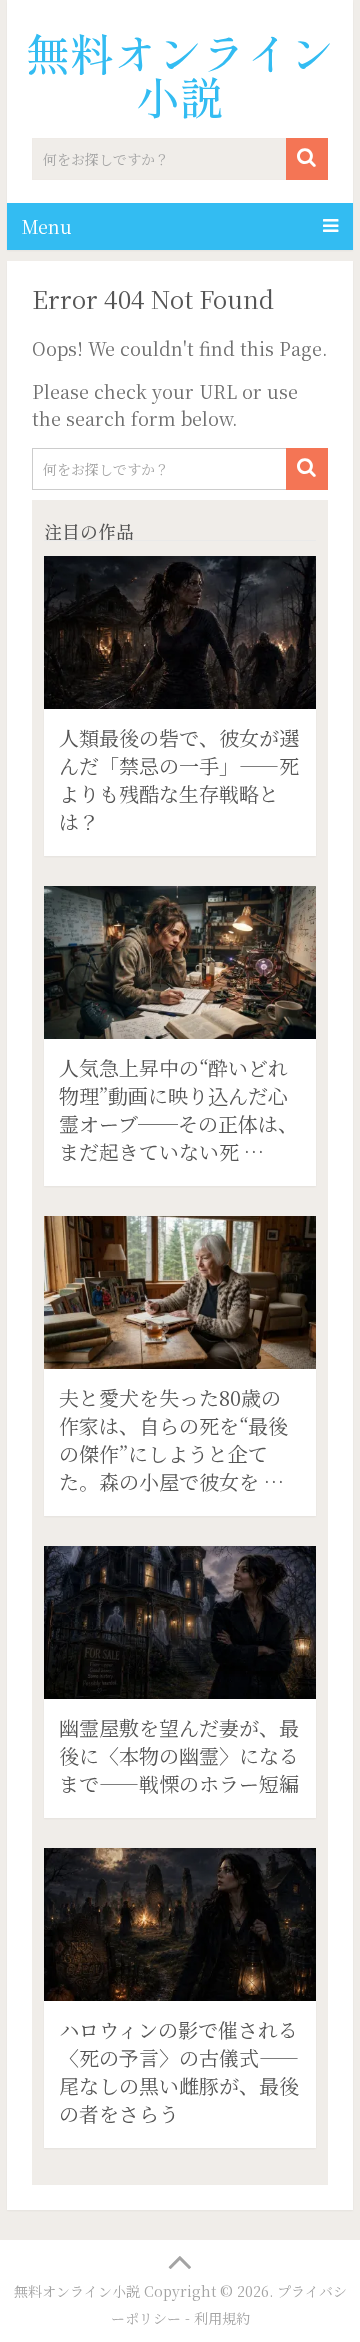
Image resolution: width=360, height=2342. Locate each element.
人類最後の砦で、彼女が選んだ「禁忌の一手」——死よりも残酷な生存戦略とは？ (179, 779)
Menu (47, 226)
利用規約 (222, 2318)
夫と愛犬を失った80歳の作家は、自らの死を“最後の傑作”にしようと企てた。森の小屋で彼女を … (173, 1439)
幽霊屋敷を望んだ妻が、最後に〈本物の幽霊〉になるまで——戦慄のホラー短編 (179, 1755)
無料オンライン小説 (180, 74)
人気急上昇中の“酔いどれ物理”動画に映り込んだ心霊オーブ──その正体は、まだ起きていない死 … (178, 1109)
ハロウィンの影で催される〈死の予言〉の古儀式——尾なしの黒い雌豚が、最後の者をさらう (179, 2071)
